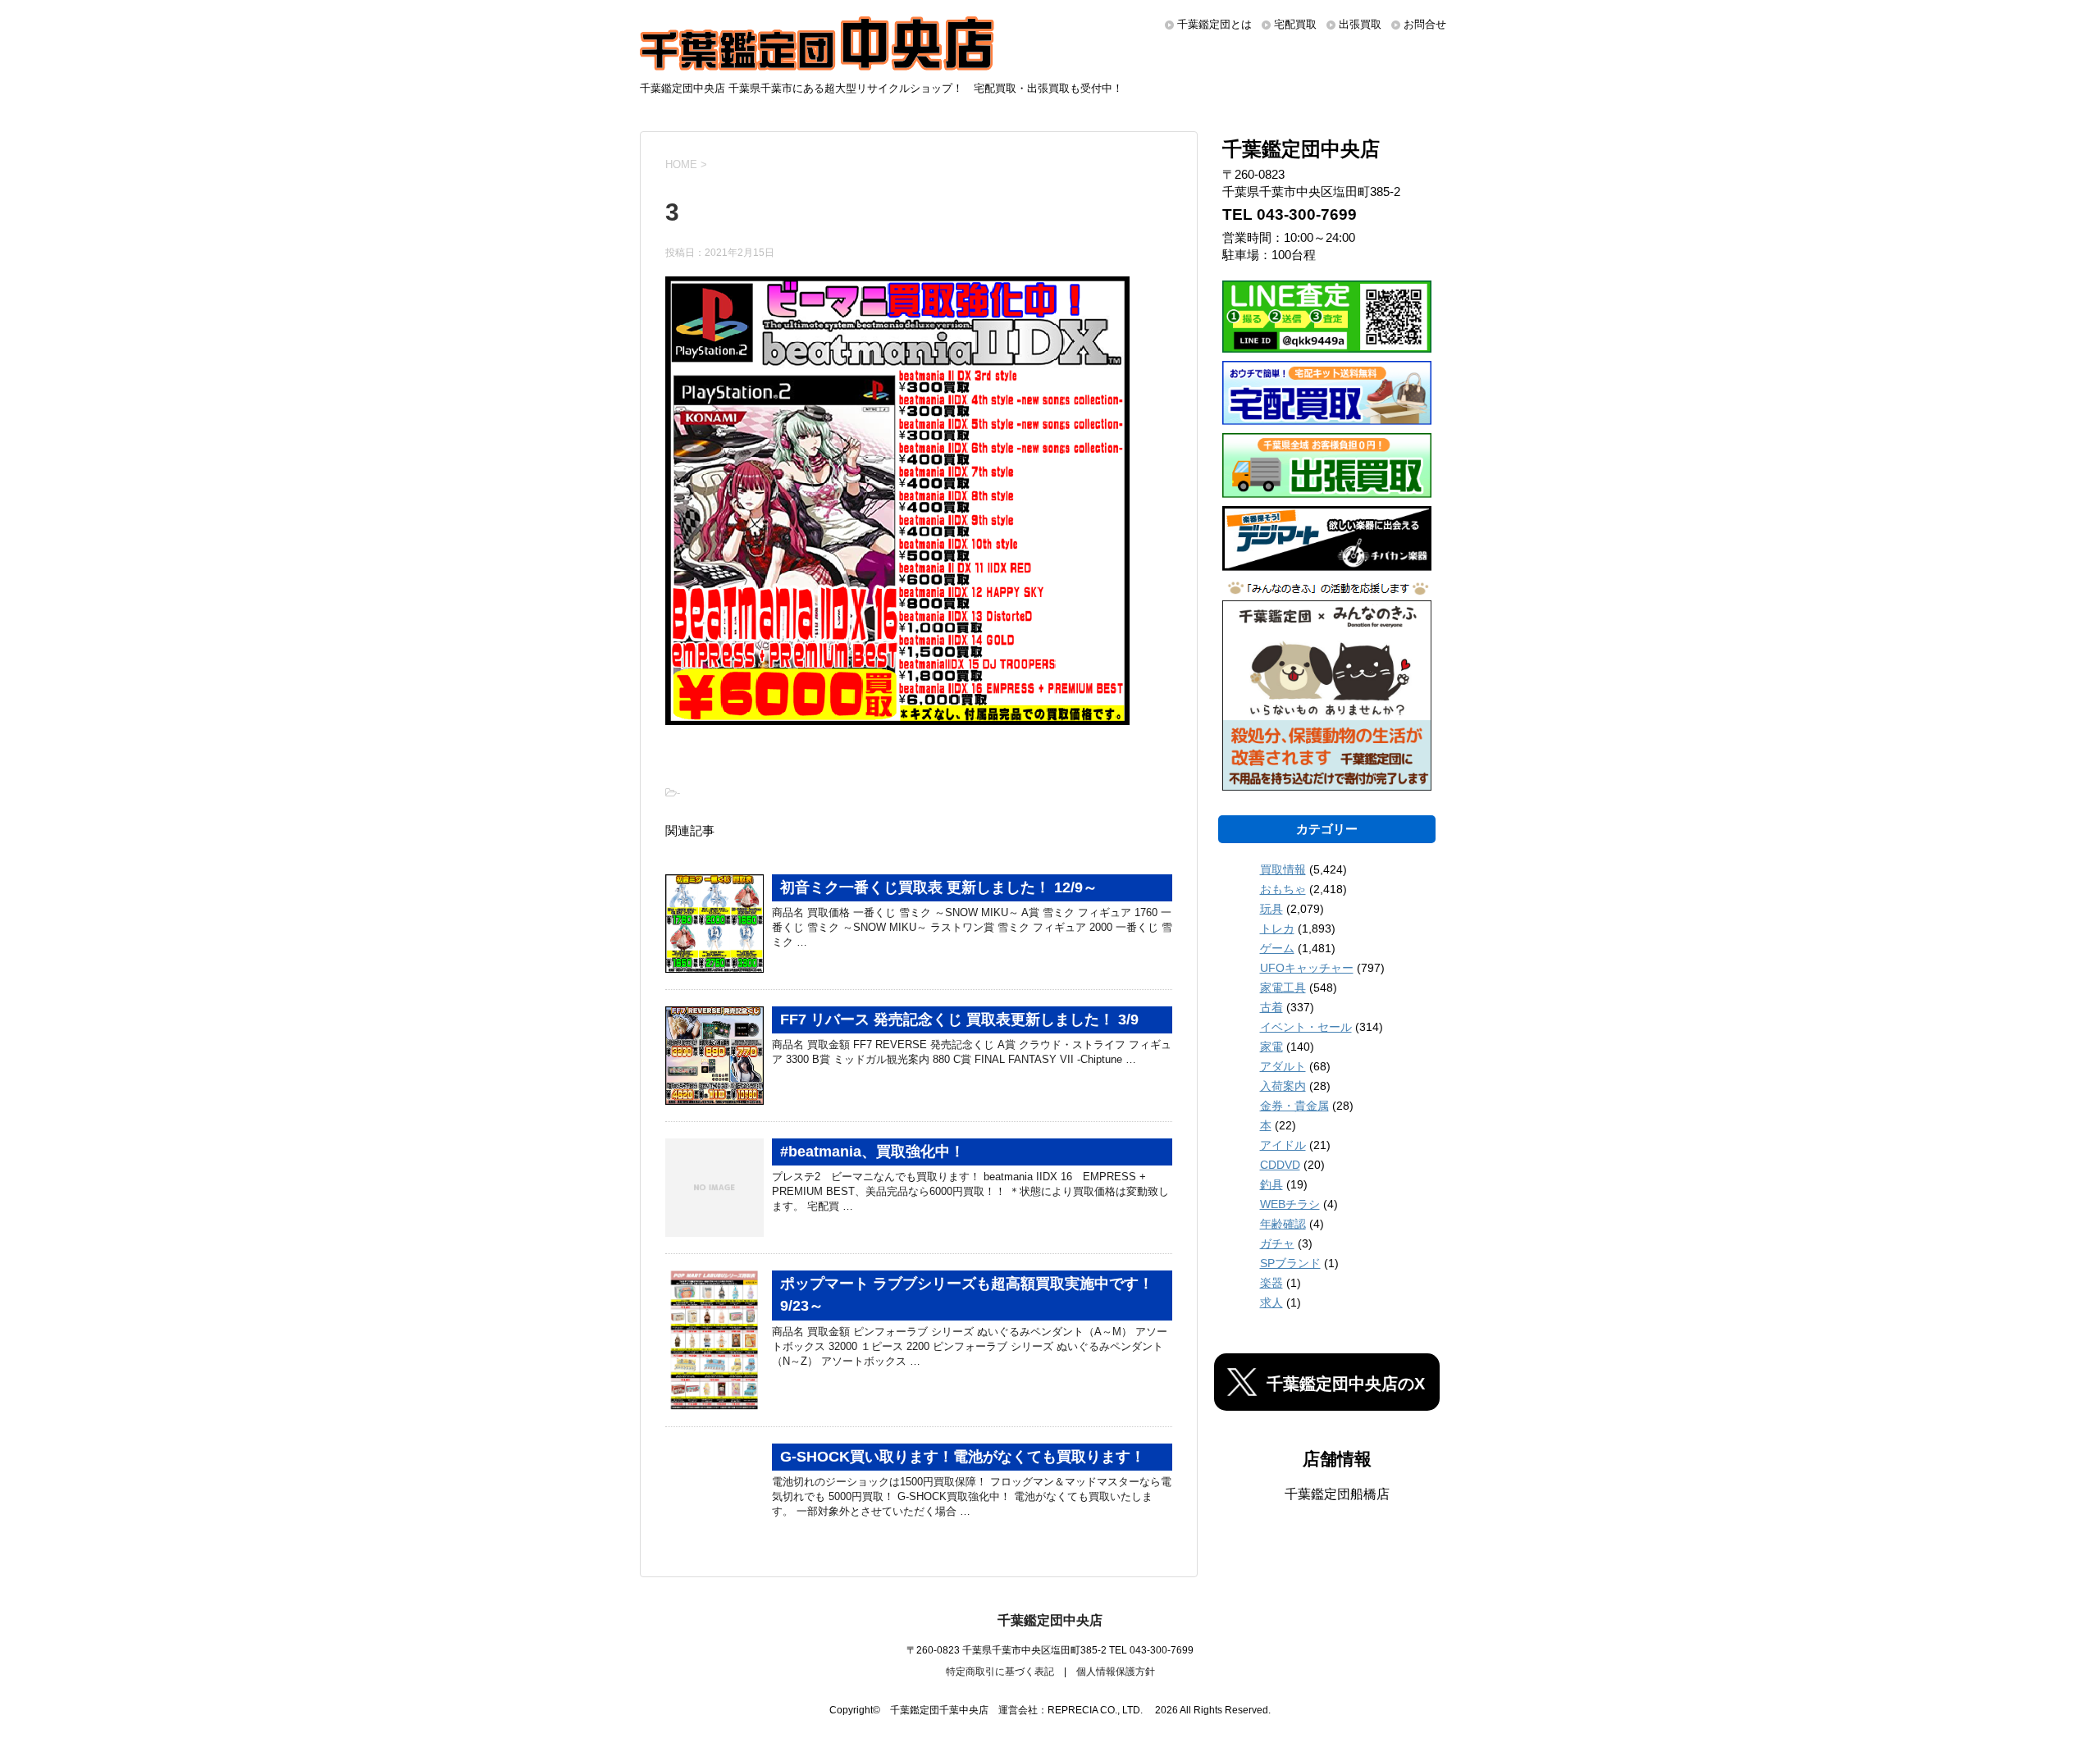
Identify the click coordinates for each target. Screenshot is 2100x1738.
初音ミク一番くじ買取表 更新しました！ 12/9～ (939, 887)
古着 (1271, 1007)
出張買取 (1360, 24)
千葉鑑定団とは (1214, 24)
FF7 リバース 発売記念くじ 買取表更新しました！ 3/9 (959, 1020)
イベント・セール (1306, 1027)
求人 (1271, 1302)
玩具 (1271, 909)
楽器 (1271, 1283)
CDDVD (1280, 1165)
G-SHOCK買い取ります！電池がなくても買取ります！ (963, 1457)
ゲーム (1277, 948)
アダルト (1283, 1066)
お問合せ (1425, 24)
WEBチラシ (1290, 1204)
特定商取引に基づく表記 (1000, 1672)
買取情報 (1283, 869)
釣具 (1271, 1184)
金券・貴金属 (1294, 1106)
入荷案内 (1283, 1086)
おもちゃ (1283, 889)
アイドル (1283, 1145)
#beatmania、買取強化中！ (872, 1152)
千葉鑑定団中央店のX (1346, 1384)
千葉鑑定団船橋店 (1337, 1494)
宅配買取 (1295, 24)
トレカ (1277, 928)
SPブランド (1290, 1263)
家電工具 (1283, 988)
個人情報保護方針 (1116, 1672)
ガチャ (1277, 1243)
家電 (1271, 1047)
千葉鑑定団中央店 (1050, 1620)
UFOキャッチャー (1307, 968)
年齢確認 (1283, 1224)
